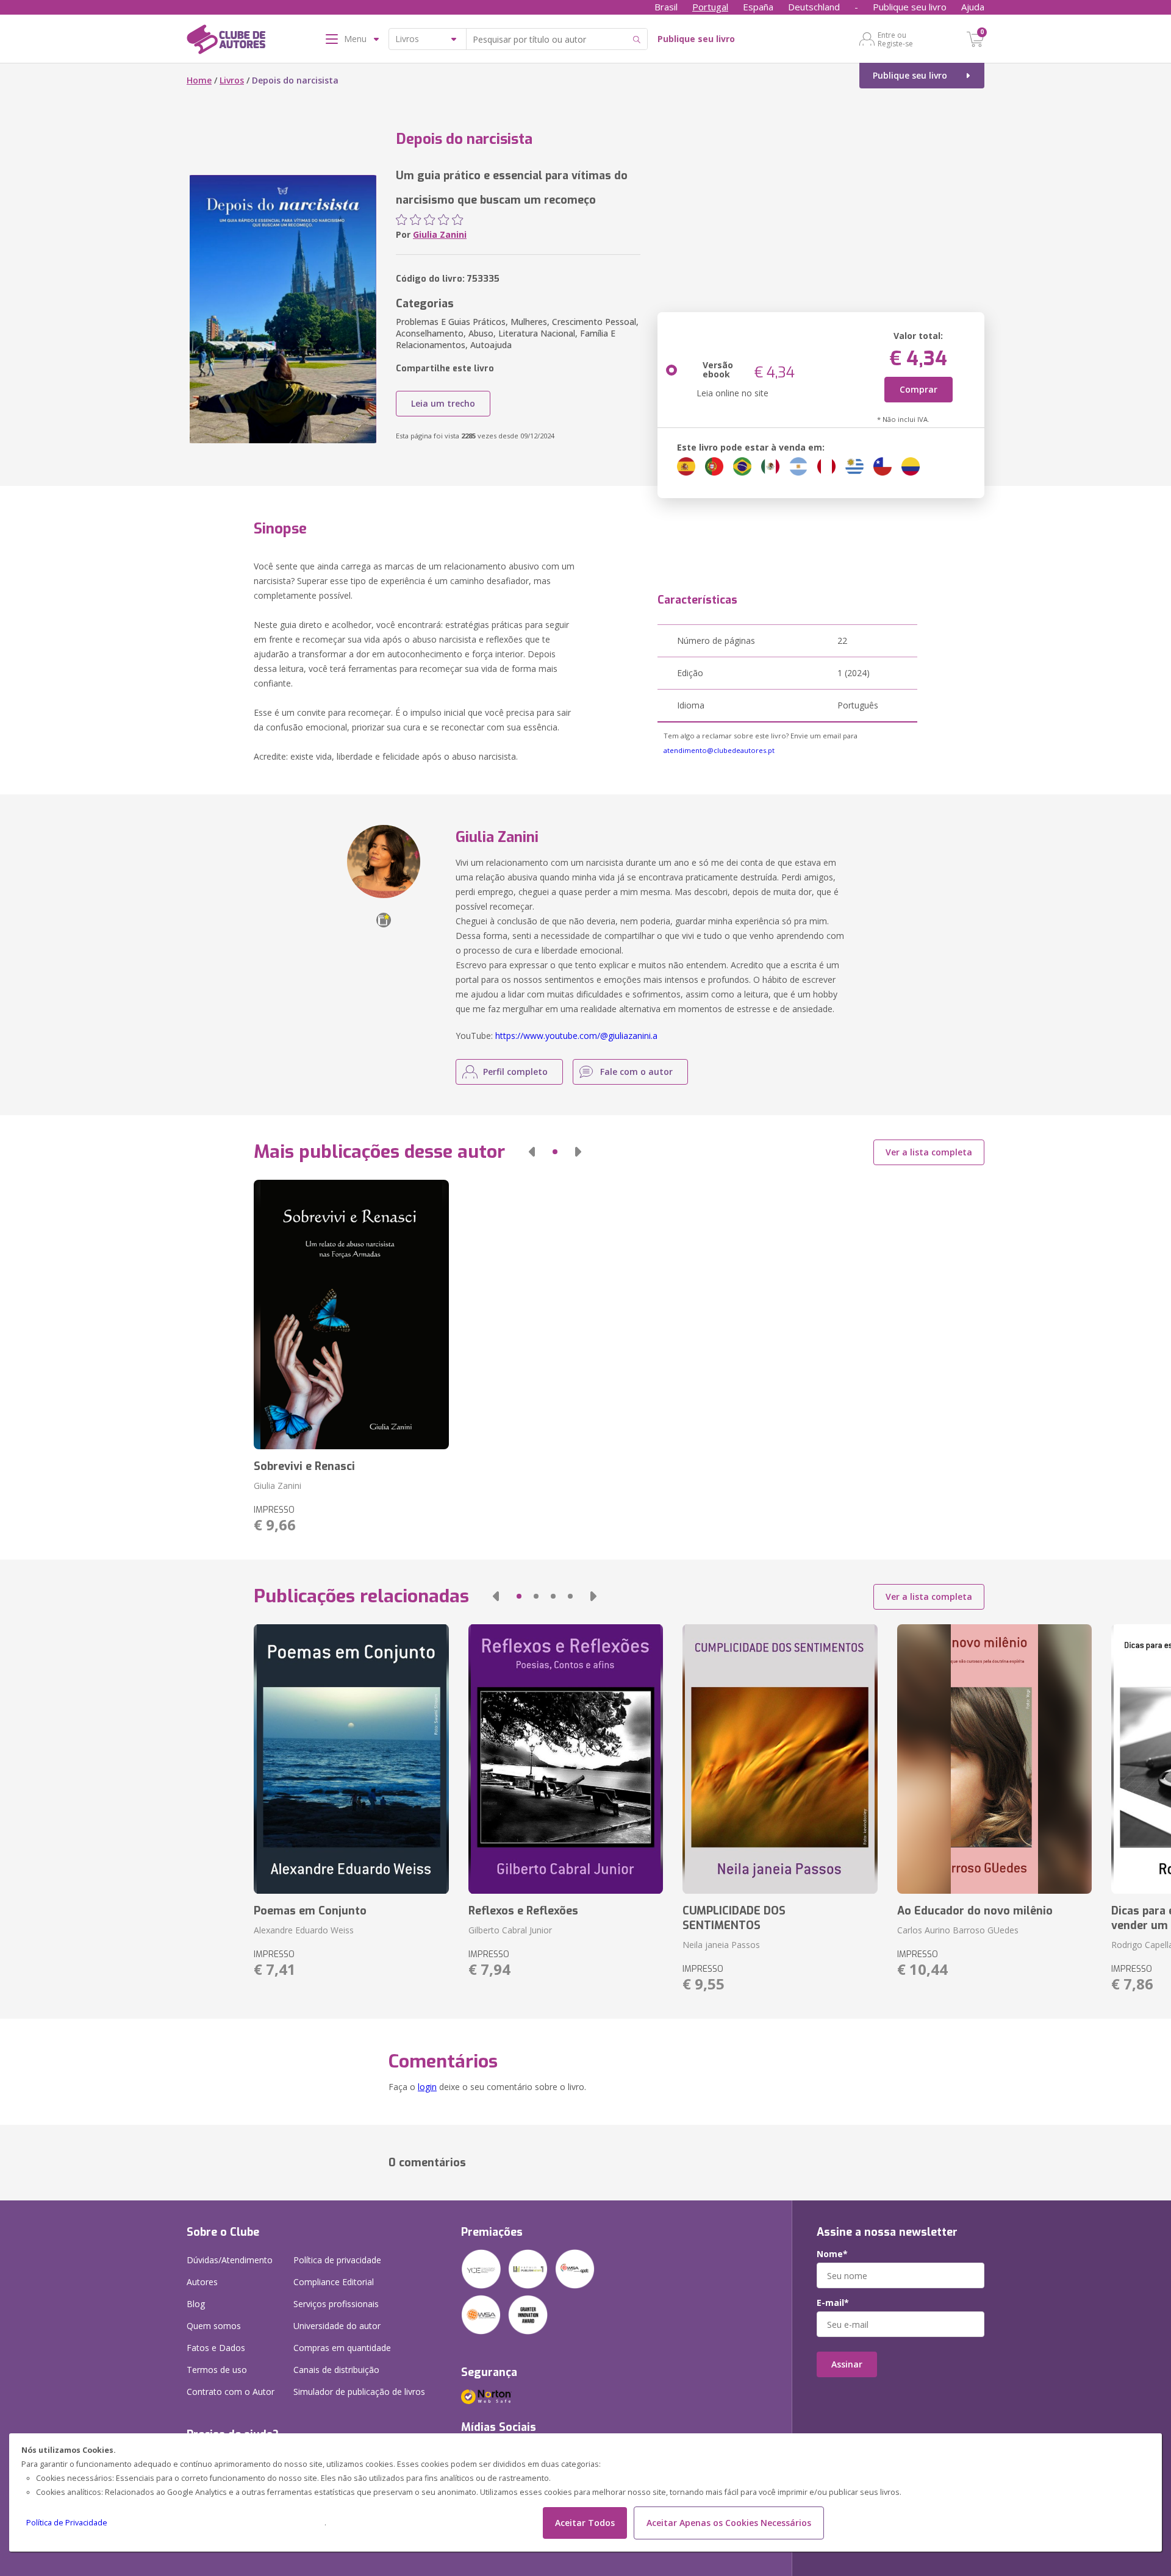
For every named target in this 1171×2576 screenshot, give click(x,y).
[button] (532, 1152)
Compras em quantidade (342, 2348)
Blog (196, 2304)
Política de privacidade (337, 2260)
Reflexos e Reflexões (523, 1911)
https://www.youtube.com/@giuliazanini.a (576, 1036)
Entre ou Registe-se (895, 39)
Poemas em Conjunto (310, 1911)
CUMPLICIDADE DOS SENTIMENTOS (734, 1918)
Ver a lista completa (929, 1152)
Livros (232, 80)
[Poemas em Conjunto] (351, 1759)
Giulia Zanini (440, 234)
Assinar (847, 2364)
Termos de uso (217, 2370)
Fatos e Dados (216, 2348)
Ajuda (973, 7)
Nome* (832, 2254)
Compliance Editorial (334, 2282)
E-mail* (833, 2303)
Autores (202, 2282)
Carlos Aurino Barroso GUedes (958, 1930)
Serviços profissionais (336, 2304)
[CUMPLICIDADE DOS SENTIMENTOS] (780, 1759)
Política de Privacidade (67, 2523)
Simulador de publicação (359, 2392)
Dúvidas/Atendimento (230, 2260)
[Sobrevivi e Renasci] (351, 1315)
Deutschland (814, 7)
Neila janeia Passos (721, 1945)
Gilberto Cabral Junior (510, 1930)
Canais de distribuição (336, 2370)
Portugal (710, 7)
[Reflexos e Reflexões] (566, 1759)
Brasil (666, 7)
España (758, 7)
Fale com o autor (636, 1072)
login (427, 2087)
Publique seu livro (910, 7)
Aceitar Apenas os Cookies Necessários (729, 2523)
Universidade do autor (337, 2326)
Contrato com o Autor (231, 2392)
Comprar (919, 389)
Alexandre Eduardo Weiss (304, 1930)
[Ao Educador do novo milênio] (994, 1759)
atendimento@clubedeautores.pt (719, 750)
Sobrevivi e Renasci (304, 1466)
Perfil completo (515, 1072)
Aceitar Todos (585, 2523)
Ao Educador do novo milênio (975, 1911)
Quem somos (214, 2326)
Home (199, 80)
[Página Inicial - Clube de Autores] (226, 41)
